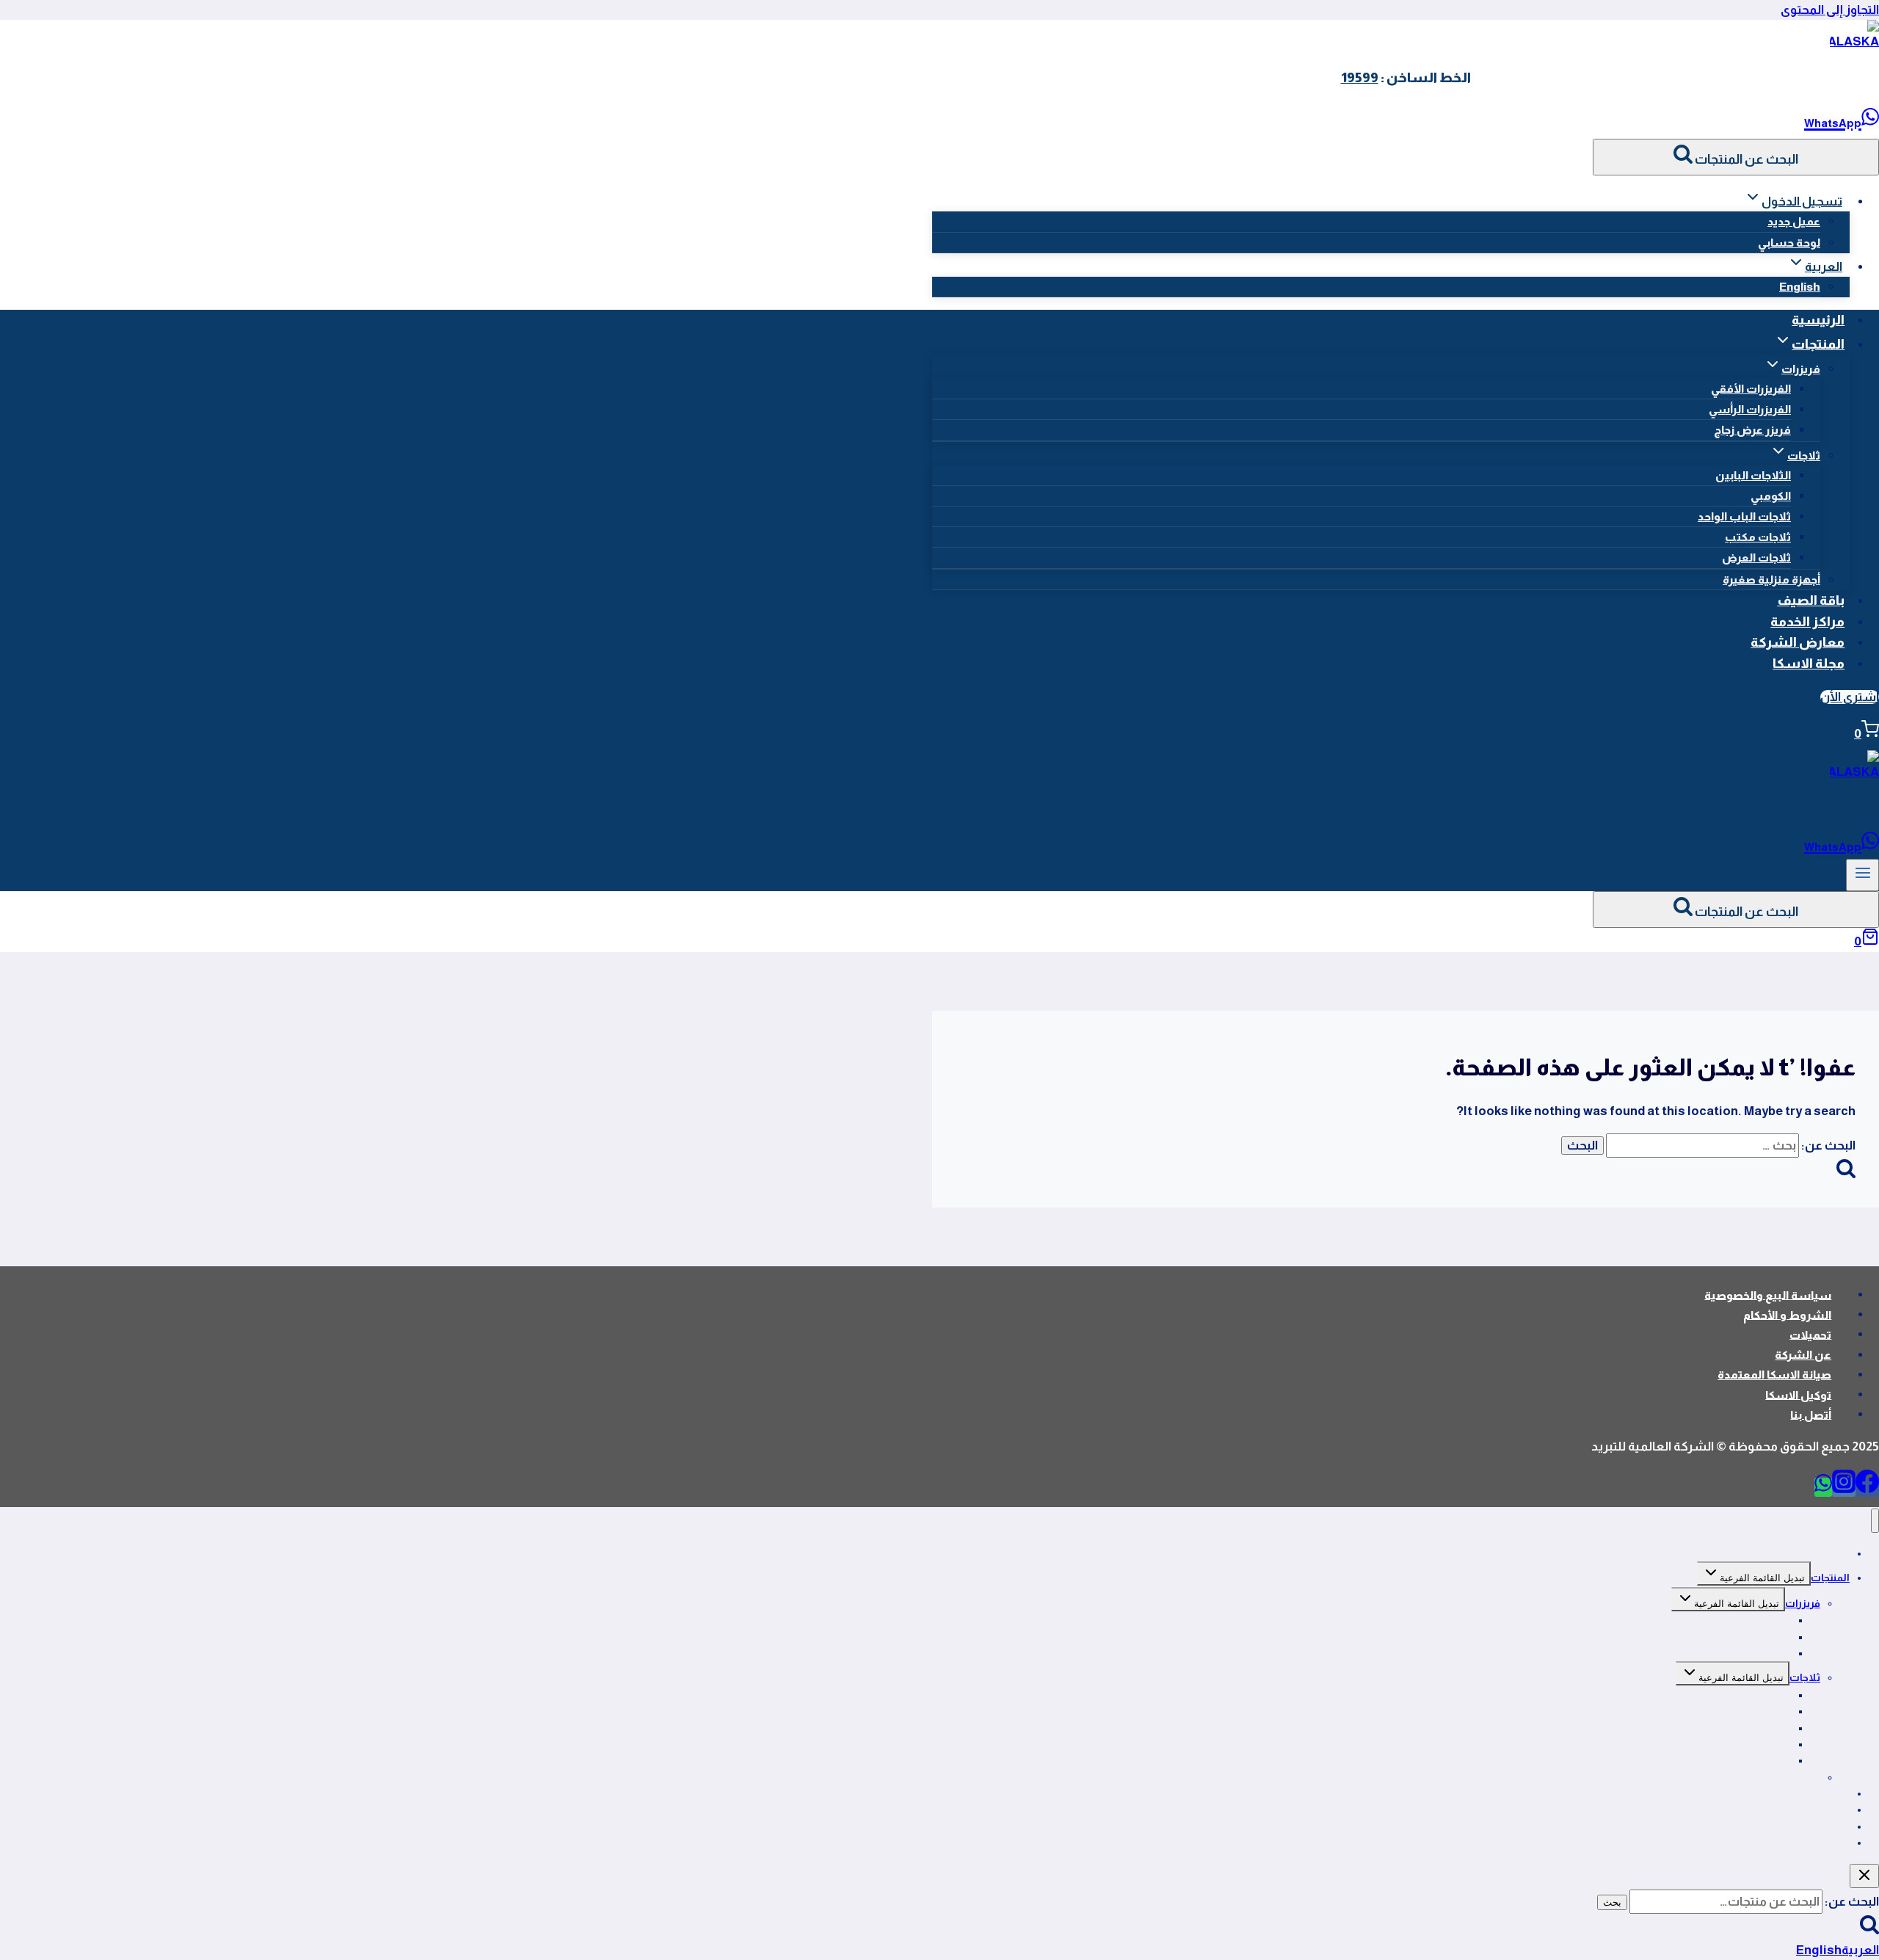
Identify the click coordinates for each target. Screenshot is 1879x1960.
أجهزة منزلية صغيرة (1771, 580)
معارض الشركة (1798, 642)
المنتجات (1830, 1578)
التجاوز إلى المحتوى (1830, 10)
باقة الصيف (1811, 600)
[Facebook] (1867, 1487)
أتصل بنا (1811, 1414)
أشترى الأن (1850, 697)
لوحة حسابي (1789, 243)
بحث (1612, 1902)
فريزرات (1803, 1603)
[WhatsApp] (1823, 1487)
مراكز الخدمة (1807, 622)
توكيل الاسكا (1798, 1394)
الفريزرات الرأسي (1750, 409)
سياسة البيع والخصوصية (1768, 1295)
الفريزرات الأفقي (1751, 389)
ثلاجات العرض (1756, 558)
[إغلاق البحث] (1864, 1876)
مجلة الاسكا (1809, 664)
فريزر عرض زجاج (1752, 430)
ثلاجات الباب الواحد (1744, 516)
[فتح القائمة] (1862, 875)
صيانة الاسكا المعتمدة (1774, 1375)
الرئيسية (1818, 320)
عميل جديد (1794, 221)
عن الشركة (1803, 1355)
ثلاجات (1805, 1677)
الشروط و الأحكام (1787, 1314)
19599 (1360, 77)
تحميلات (1810, 1334)
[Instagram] (1844, 1487)
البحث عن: (1852, 1902)
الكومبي (1771, 496)
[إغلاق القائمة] (1875, 1521)
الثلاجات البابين (1753, 475)
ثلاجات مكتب (1758, 537)
